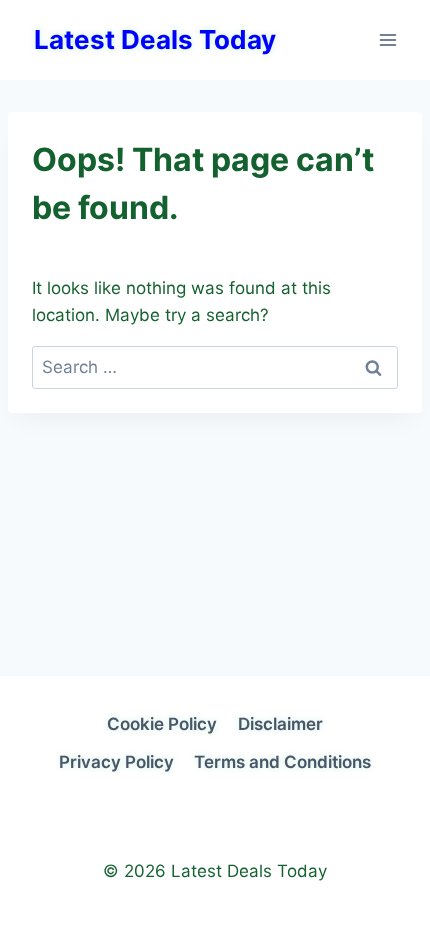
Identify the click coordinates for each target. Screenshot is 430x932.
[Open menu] (387, 39)
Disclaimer (280, 724)
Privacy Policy (116, 762)
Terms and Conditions (282, 762)
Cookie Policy (162, 724)
